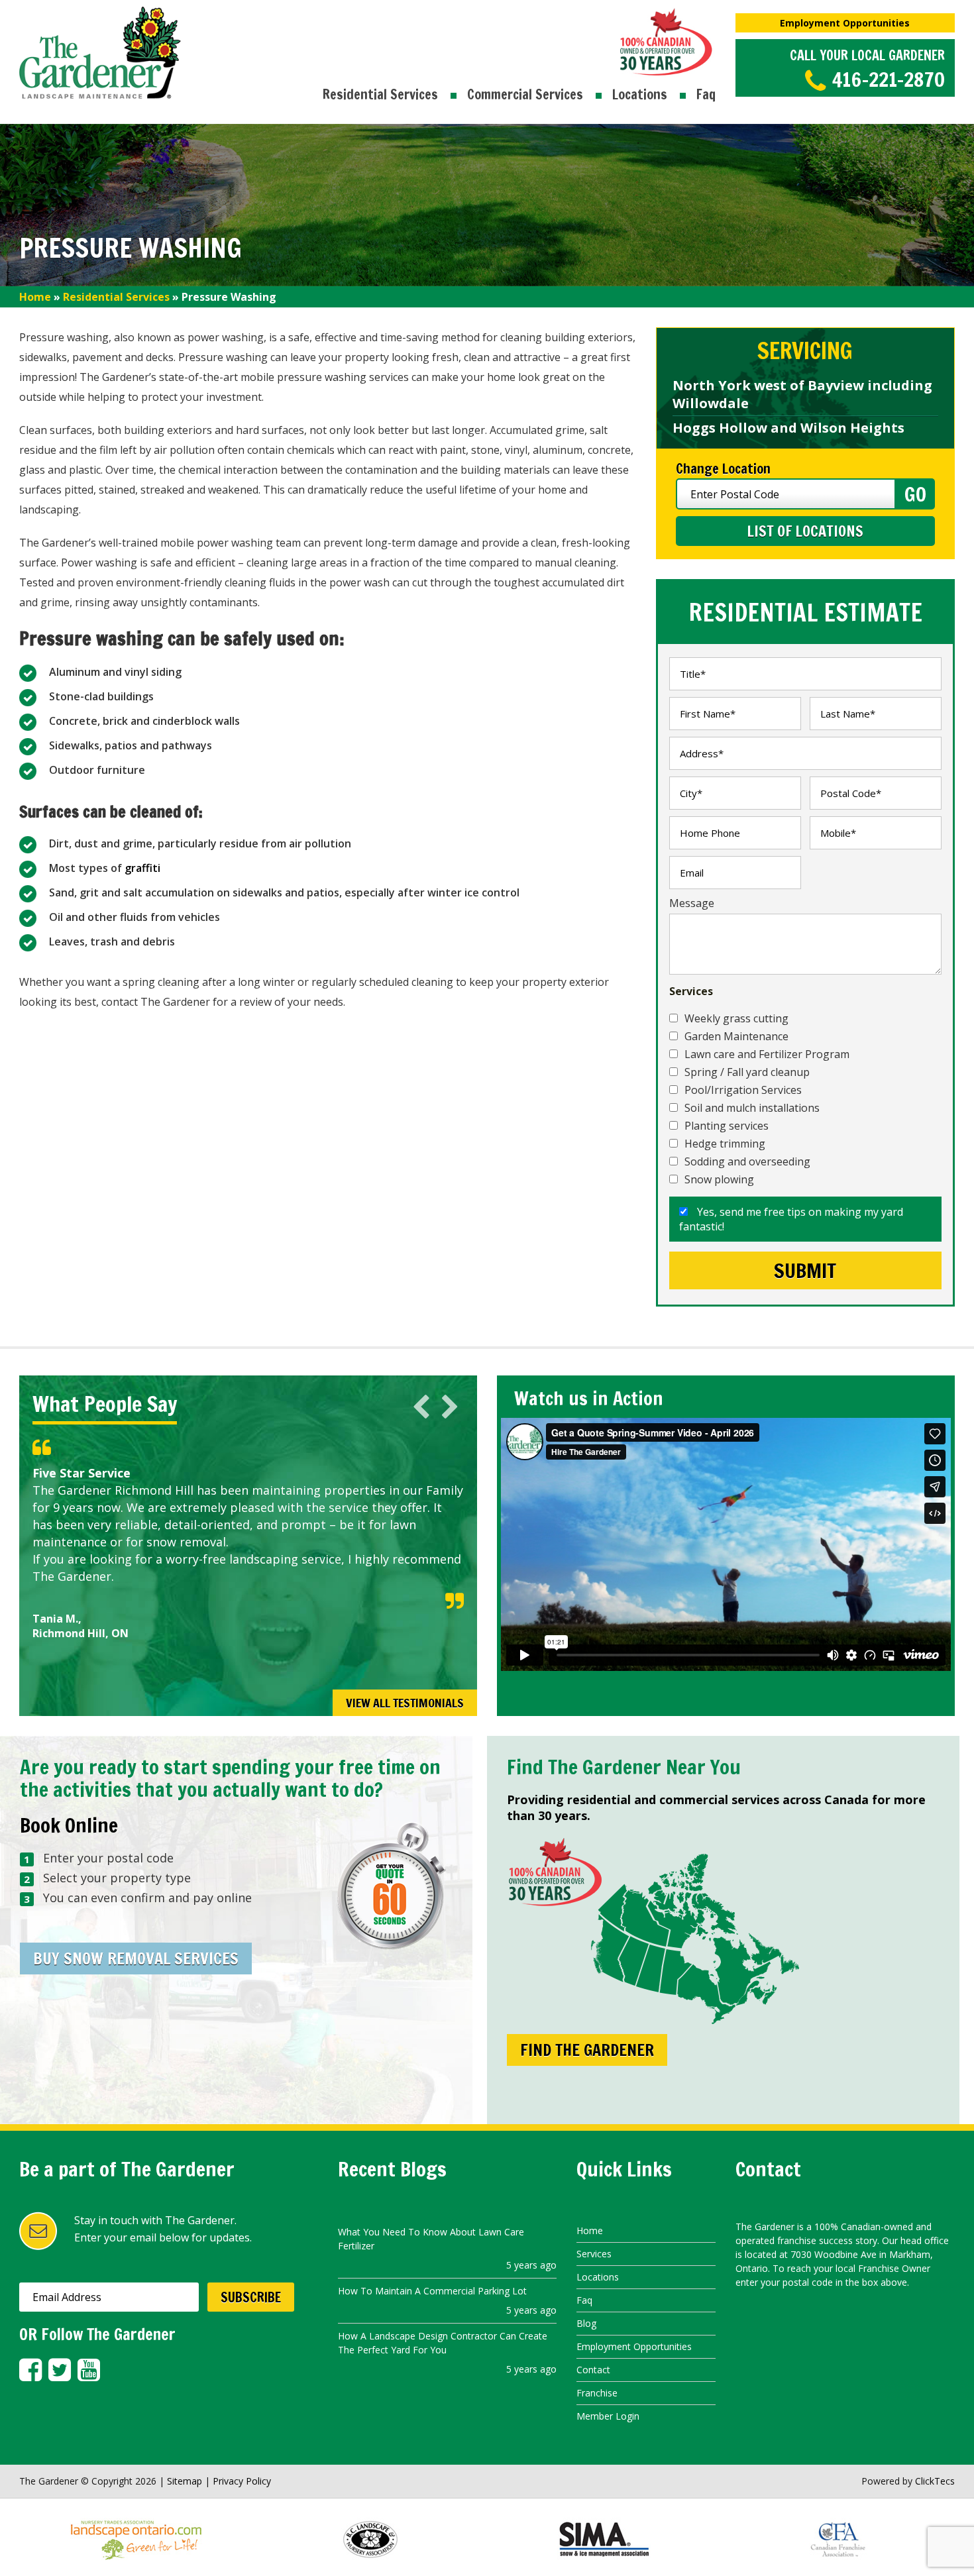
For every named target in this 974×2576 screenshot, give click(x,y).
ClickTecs (935, 2481)
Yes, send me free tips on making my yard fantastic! (791, 1219)
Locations (640, 94)
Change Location (723, 469)
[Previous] (421, 1407)
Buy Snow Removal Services (136, 1959)
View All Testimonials (405, 1703)
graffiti (142, 868)
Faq (706, 94)
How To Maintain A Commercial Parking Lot (432, 2291)
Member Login (608, 2416)
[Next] (450, 1407)
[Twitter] (60, 2370)
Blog (586, 2323)
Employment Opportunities (845, 23)
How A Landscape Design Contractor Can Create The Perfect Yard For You (443, 2343)
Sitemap (185, 2481)
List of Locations (805, 531)
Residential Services (380, 94)
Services (594, 2254)
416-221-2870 (889, 79)
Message (692, 903)
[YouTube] (89, 2370)
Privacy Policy (242, 2481)
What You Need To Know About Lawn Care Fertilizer (431, 2239)
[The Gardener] (100, 15)
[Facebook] (30, 2370)
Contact (593, 2370)
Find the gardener (587, 2050)
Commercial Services (525, 94)
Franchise (597, 2393)
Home (35, 297)
